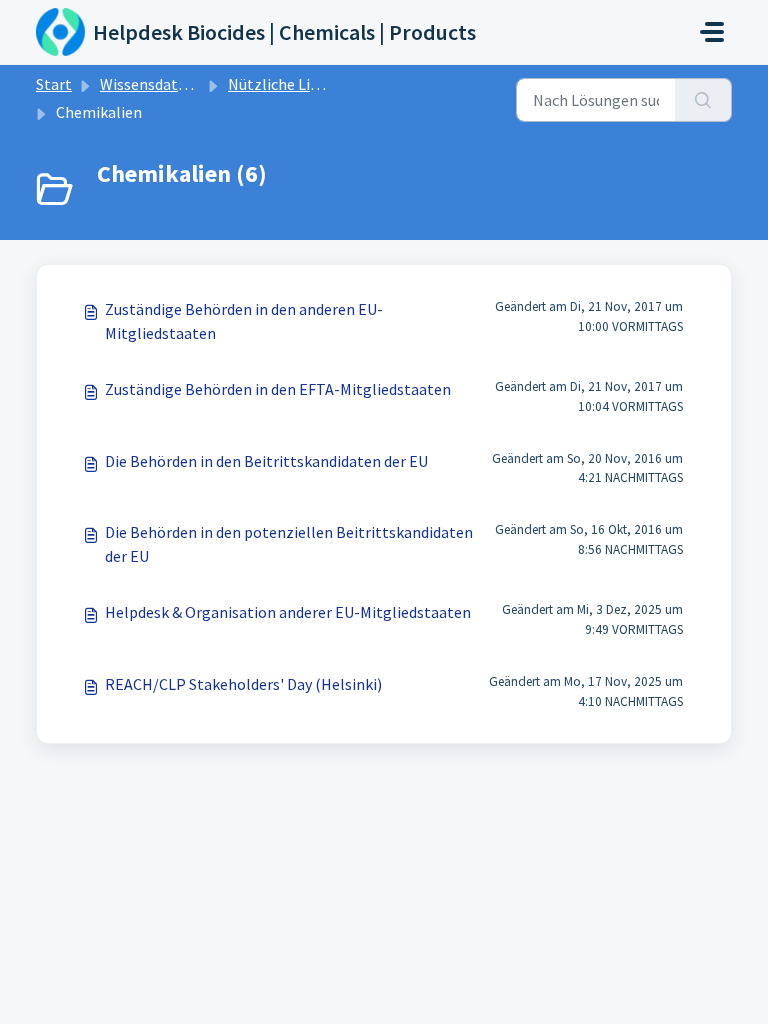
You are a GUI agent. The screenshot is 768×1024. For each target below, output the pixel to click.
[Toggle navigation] (712, 32)
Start (54, 84)
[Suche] (703, 100)
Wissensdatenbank (164, 84)
